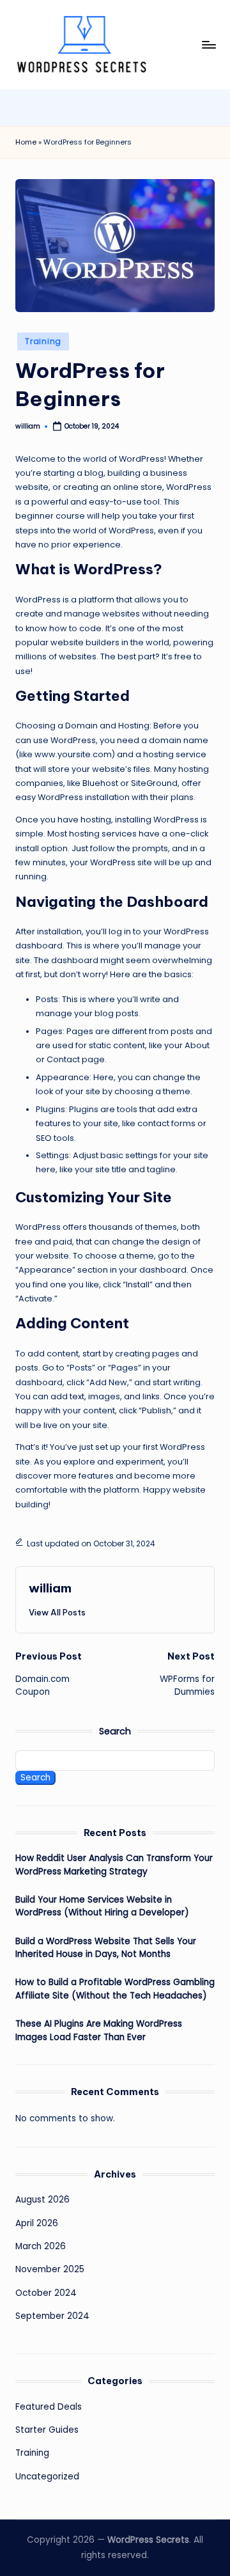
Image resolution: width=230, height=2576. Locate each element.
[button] (57, 1612)
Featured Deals (49, 2407)
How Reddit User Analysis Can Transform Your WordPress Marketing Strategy (114, 1865)
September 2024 (52, 2316)
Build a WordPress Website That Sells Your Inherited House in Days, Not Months (106, 1948)
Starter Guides (47, 2430)
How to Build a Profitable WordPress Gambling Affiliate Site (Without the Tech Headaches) (115, 1989)
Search (115, 1731)
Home (26, 142)
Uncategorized (47, 2477)
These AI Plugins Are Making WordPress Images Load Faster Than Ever (99, 2030)
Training (43, 341)
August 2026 (42, 2200)
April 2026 (37, 2223)
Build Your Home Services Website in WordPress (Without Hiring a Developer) (102, 1906)
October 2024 (46, 2293)
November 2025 (50, 2269)
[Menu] (208, 44)
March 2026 (41, 2246)
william (50, 1588)
